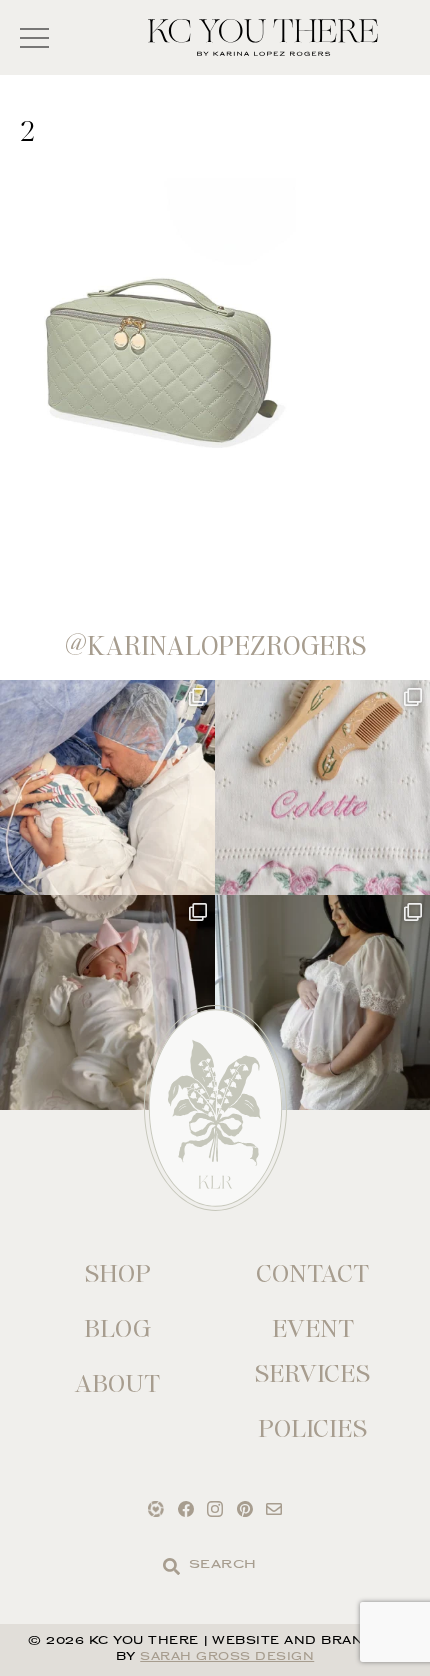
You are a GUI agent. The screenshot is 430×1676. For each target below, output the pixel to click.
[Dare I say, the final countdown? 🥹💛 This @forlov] (322, 1002)
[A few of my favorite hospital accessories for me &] (322, 787)
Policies (312, 1428)
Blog (117, 1328)
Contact (312, 1273)
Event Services (312, 1351)
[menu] (34, 37)
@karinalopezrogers (215, 646)
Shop (118, 1273)
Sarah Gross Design (227, 1657)
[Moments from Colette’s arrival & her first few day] (107, 787)
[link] (171, 1566)
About (117, 1383)
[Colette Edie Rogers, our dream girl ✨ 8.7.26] (107, 1002)
